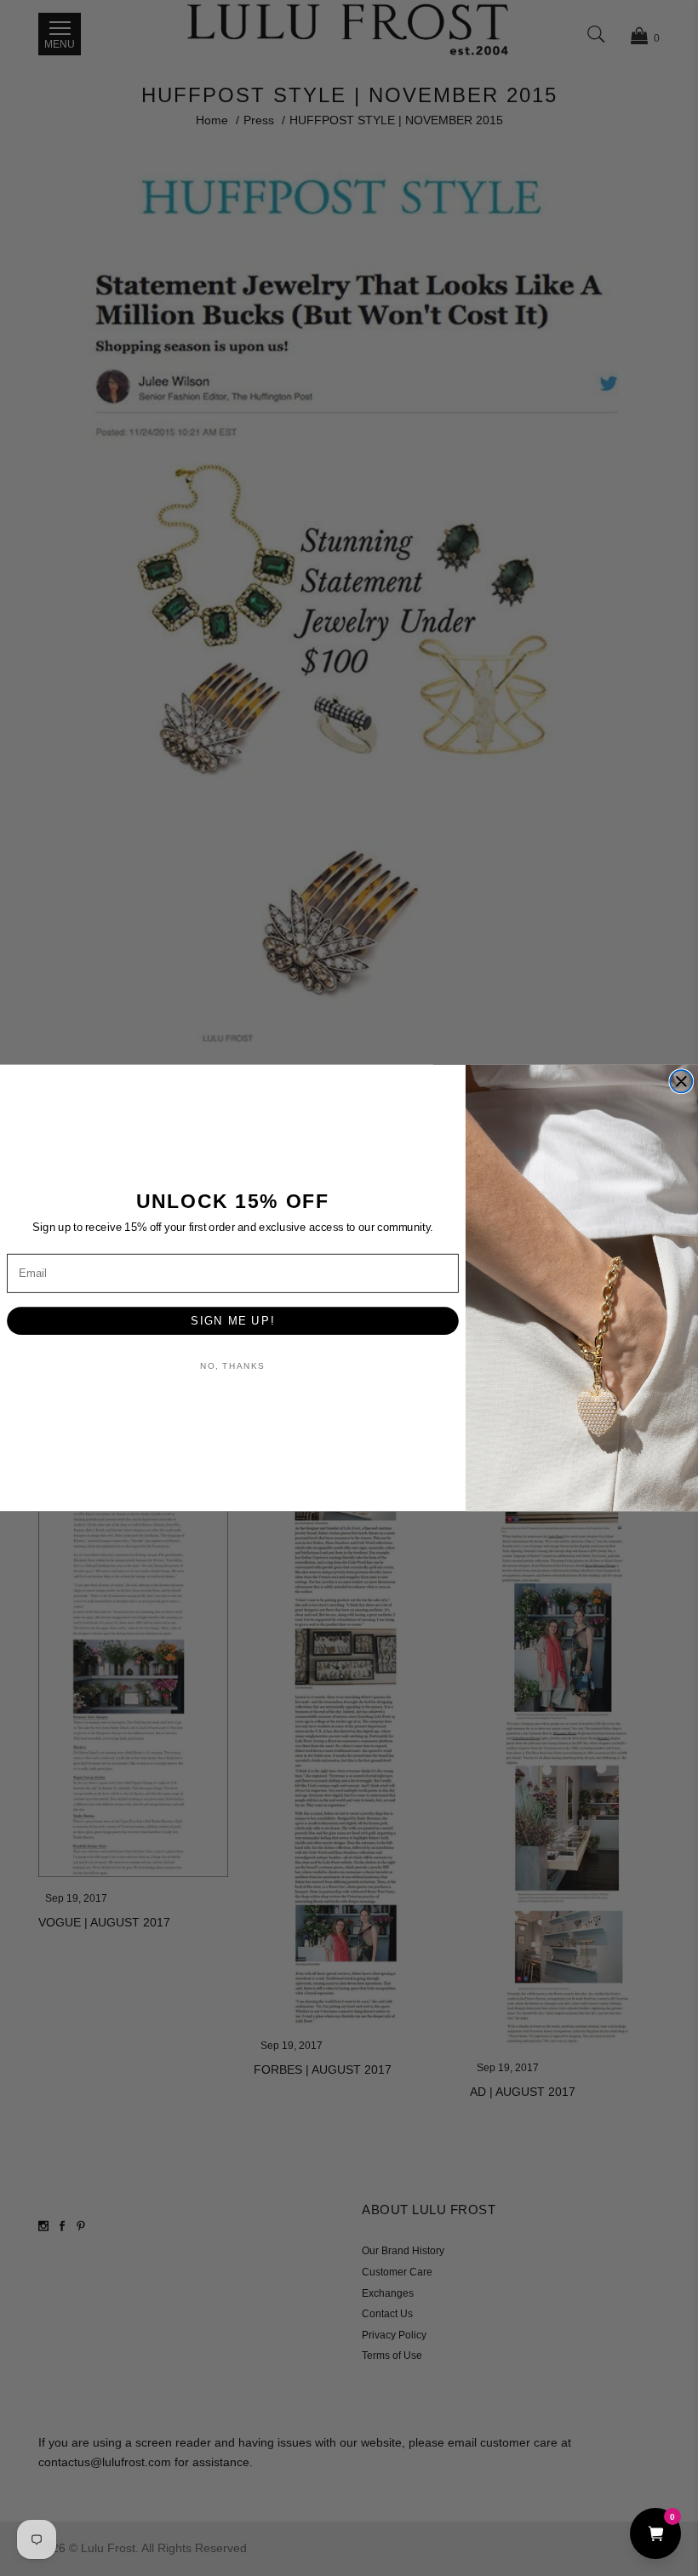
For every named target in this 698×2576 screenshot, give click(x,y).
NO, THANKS (232, 1366)
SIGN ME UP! (232, 1320)
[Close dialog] (681, 1081)
